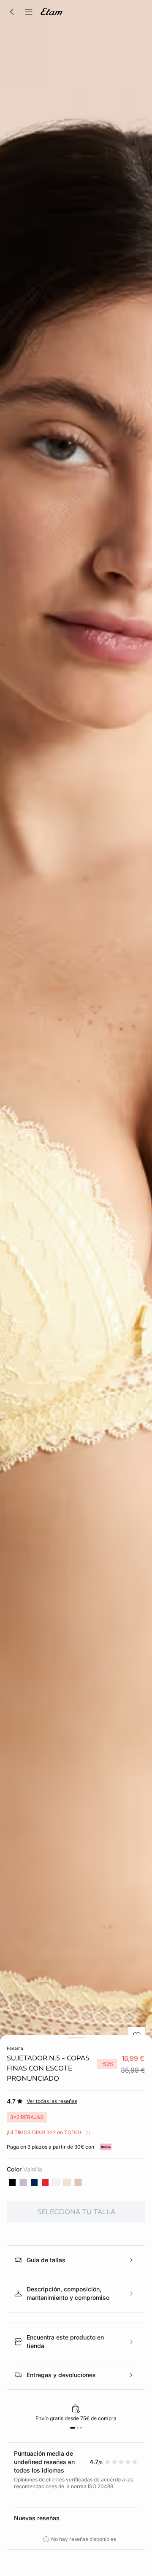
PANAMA (15, 2048)
